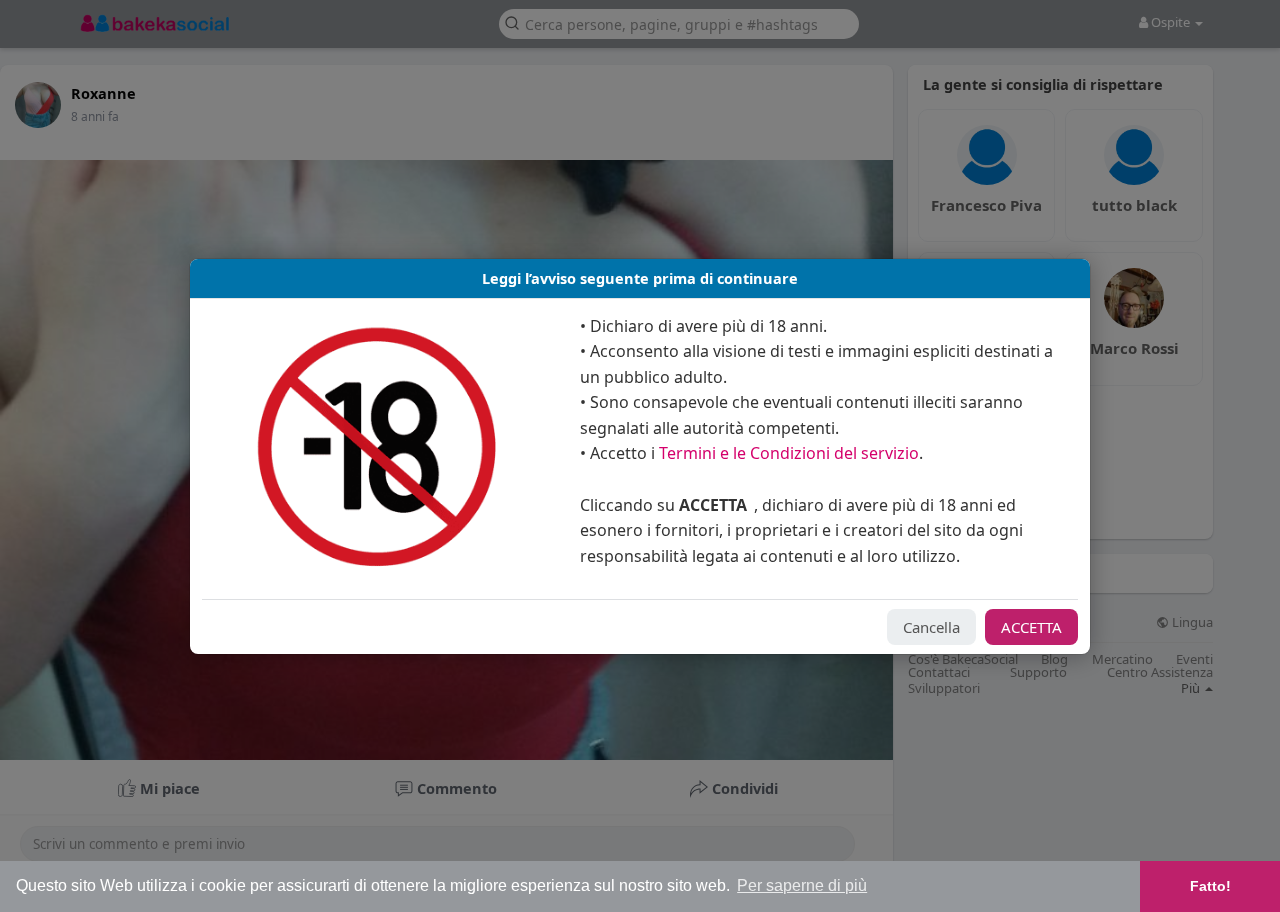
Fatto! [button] (1210, 886)
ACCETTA (1031, 627)
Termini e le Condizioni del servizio (789, 453)
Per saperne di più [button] (802, 885)
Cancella (931, 627)
